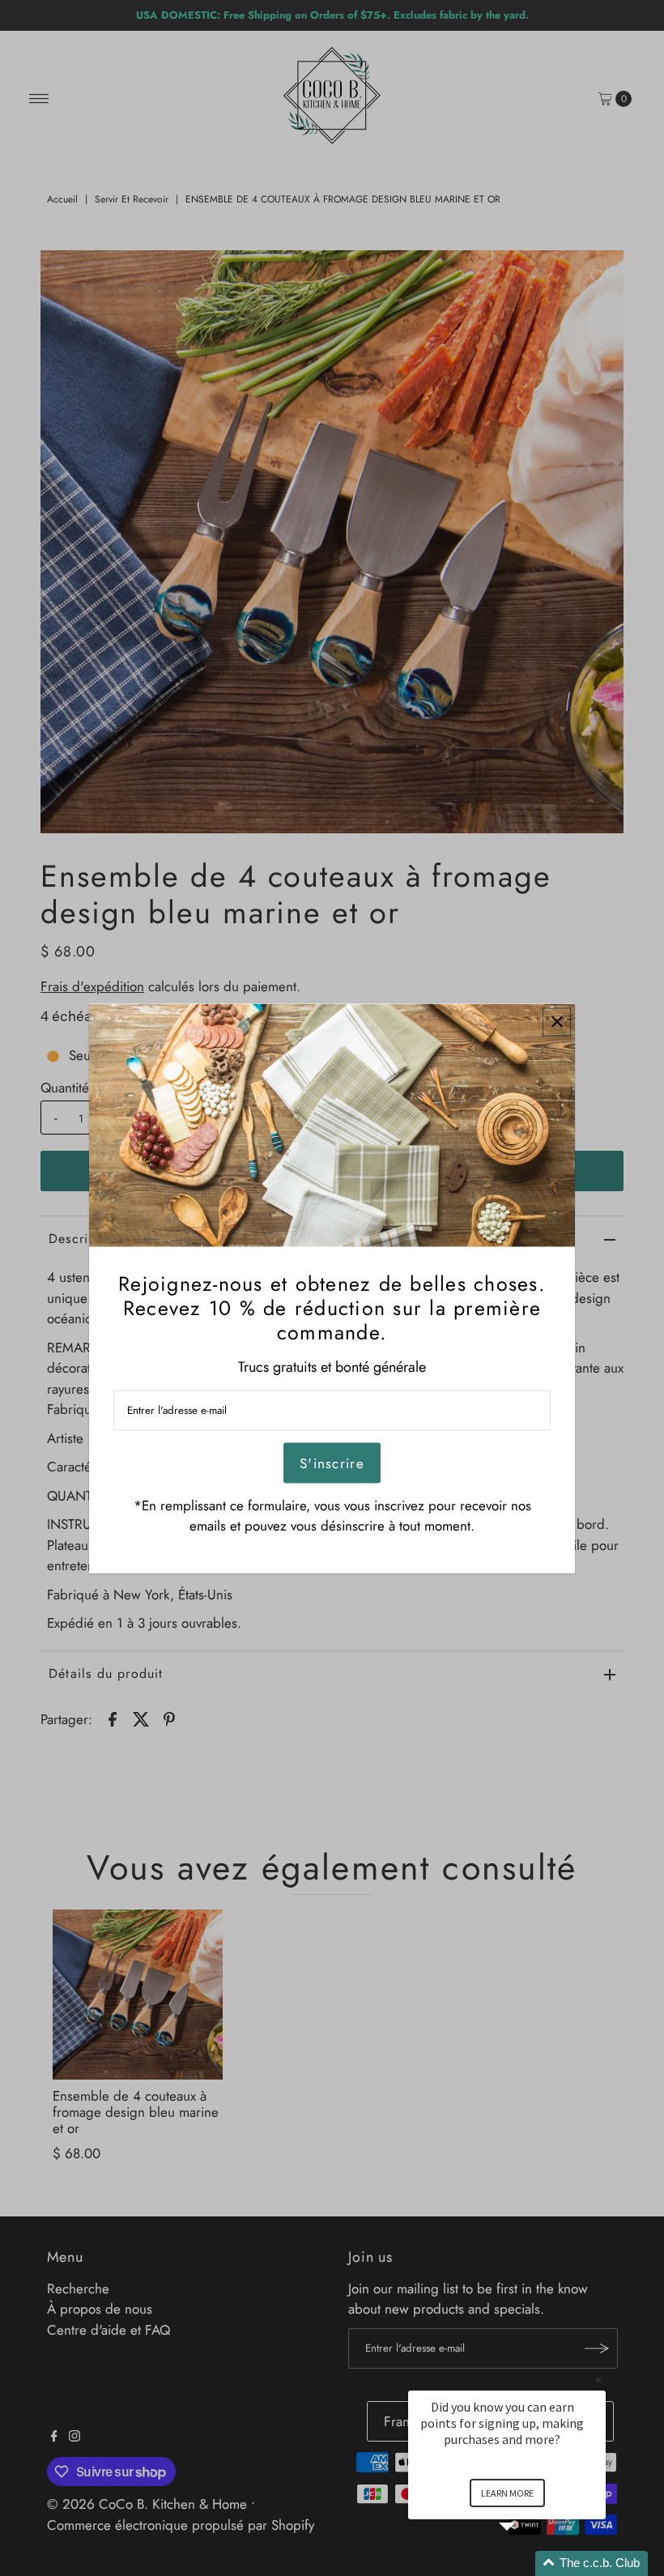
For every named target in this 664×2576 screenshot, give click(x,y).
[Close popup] (557, 1022)
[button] (526, 2563)
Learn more (507, 2493)
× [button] (598, 2380)
